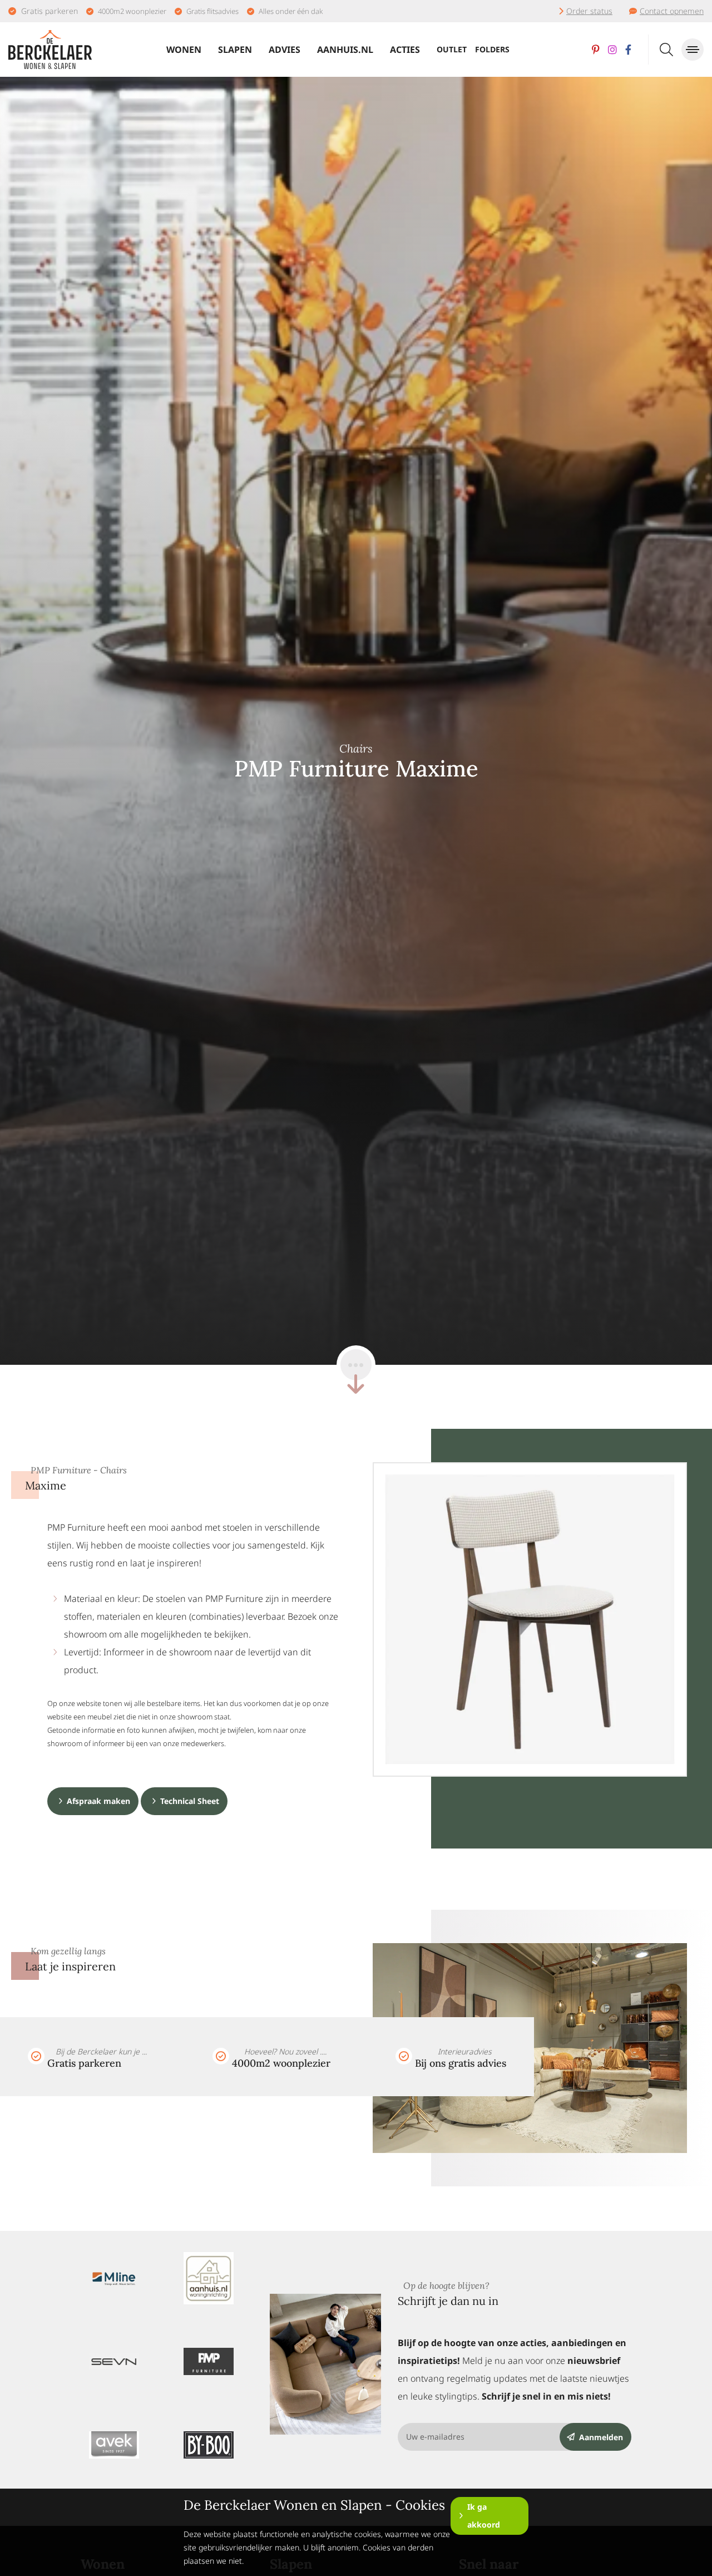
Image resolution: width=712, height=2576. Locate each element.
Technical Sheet (190, 1801)
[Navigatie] (693, 50)
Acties (405, 50)
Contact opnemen (672, 11)
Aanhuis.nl (345, 50)
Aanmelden (601, 2437)
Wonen (184, 50)
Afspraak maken (98, 1801)
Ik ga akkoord (484, 2516)
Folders (492, 49)
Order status (589, 11)
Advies (285, 50)
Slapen (235, 50)
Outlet (452, 49)
